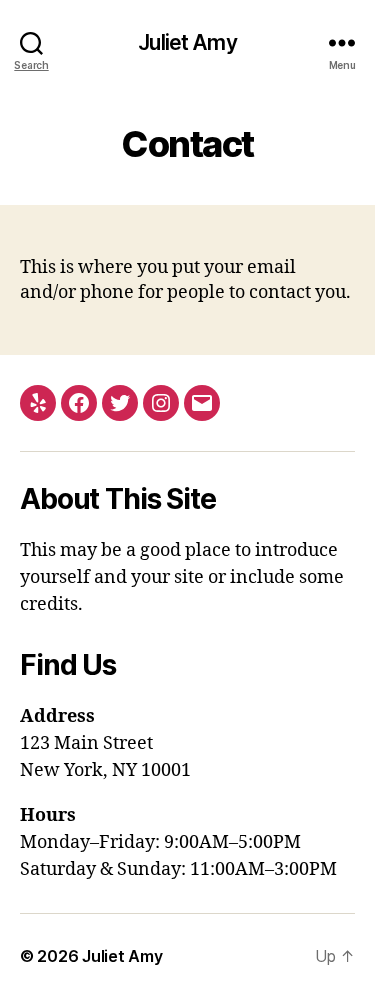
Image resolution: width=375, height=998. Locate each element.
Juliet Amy (187, 42)
